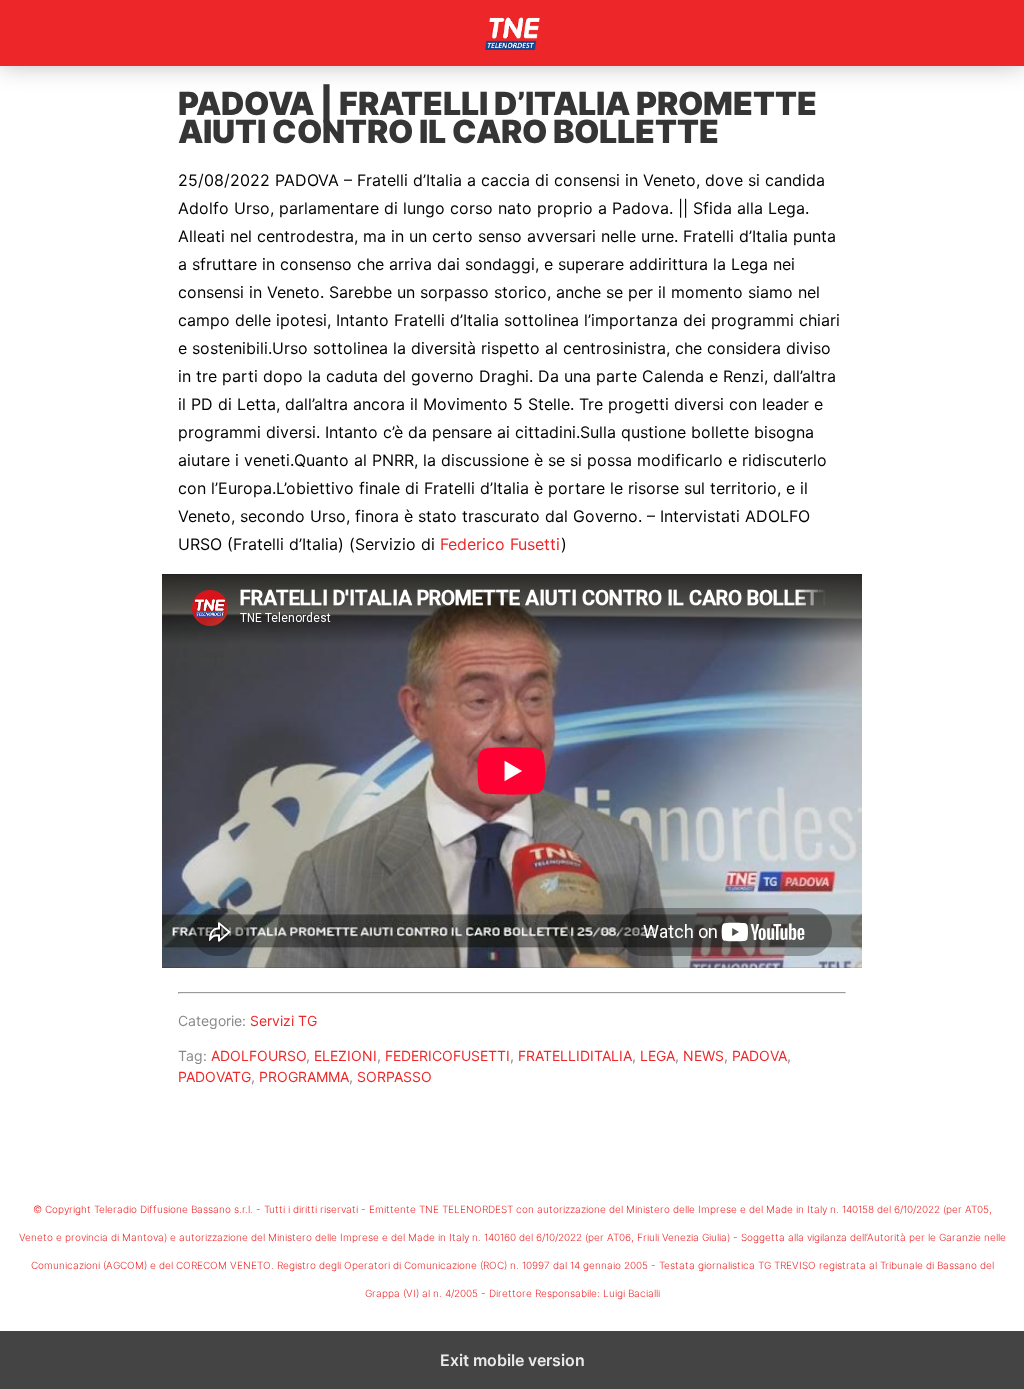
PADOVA (759, 1055)
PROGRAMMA (304, 1076)
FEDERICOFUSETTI (447, 1055)
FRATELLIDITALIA (575, 1055)
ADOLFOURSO (258, 1055)
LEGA (657, 1055)
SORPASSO (394, 1076)
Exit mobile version (512, 1360)
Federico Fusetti (500, 544)
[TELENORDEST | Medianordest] (512, 33)
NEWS (703, 1055)
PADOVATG (214, 1076)
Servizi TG (283, 1020)
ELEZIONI (345, 1055)
